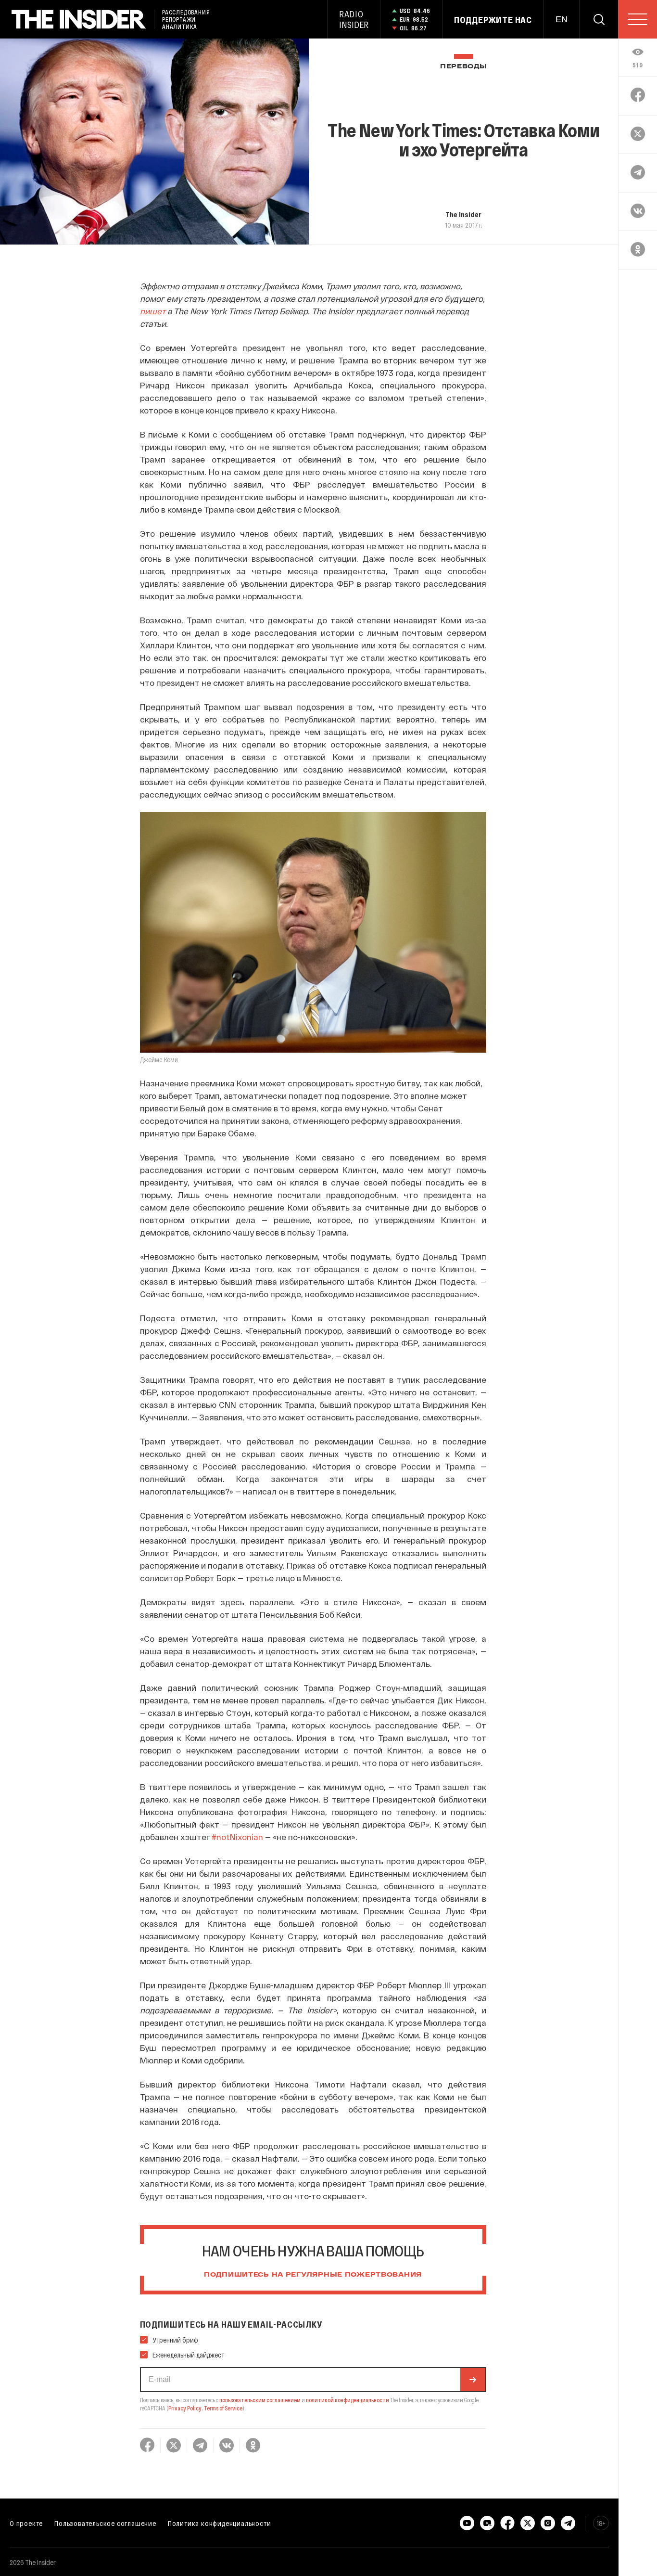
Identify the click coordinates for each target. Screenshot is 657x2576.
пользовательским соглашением (260, 2400)
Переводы (464, 67)
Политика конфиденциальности (220, 2523)
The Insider (463, 214)
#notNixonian (237, 1837)
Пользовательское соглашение (105, 2523)
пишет (154, 311)
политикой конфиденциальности (347, 2400)
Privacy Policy (185, 2408)
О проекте (26, 2523)
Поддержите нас (493, 20)
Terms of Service (223, 2408)
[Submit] (473, 2380)
